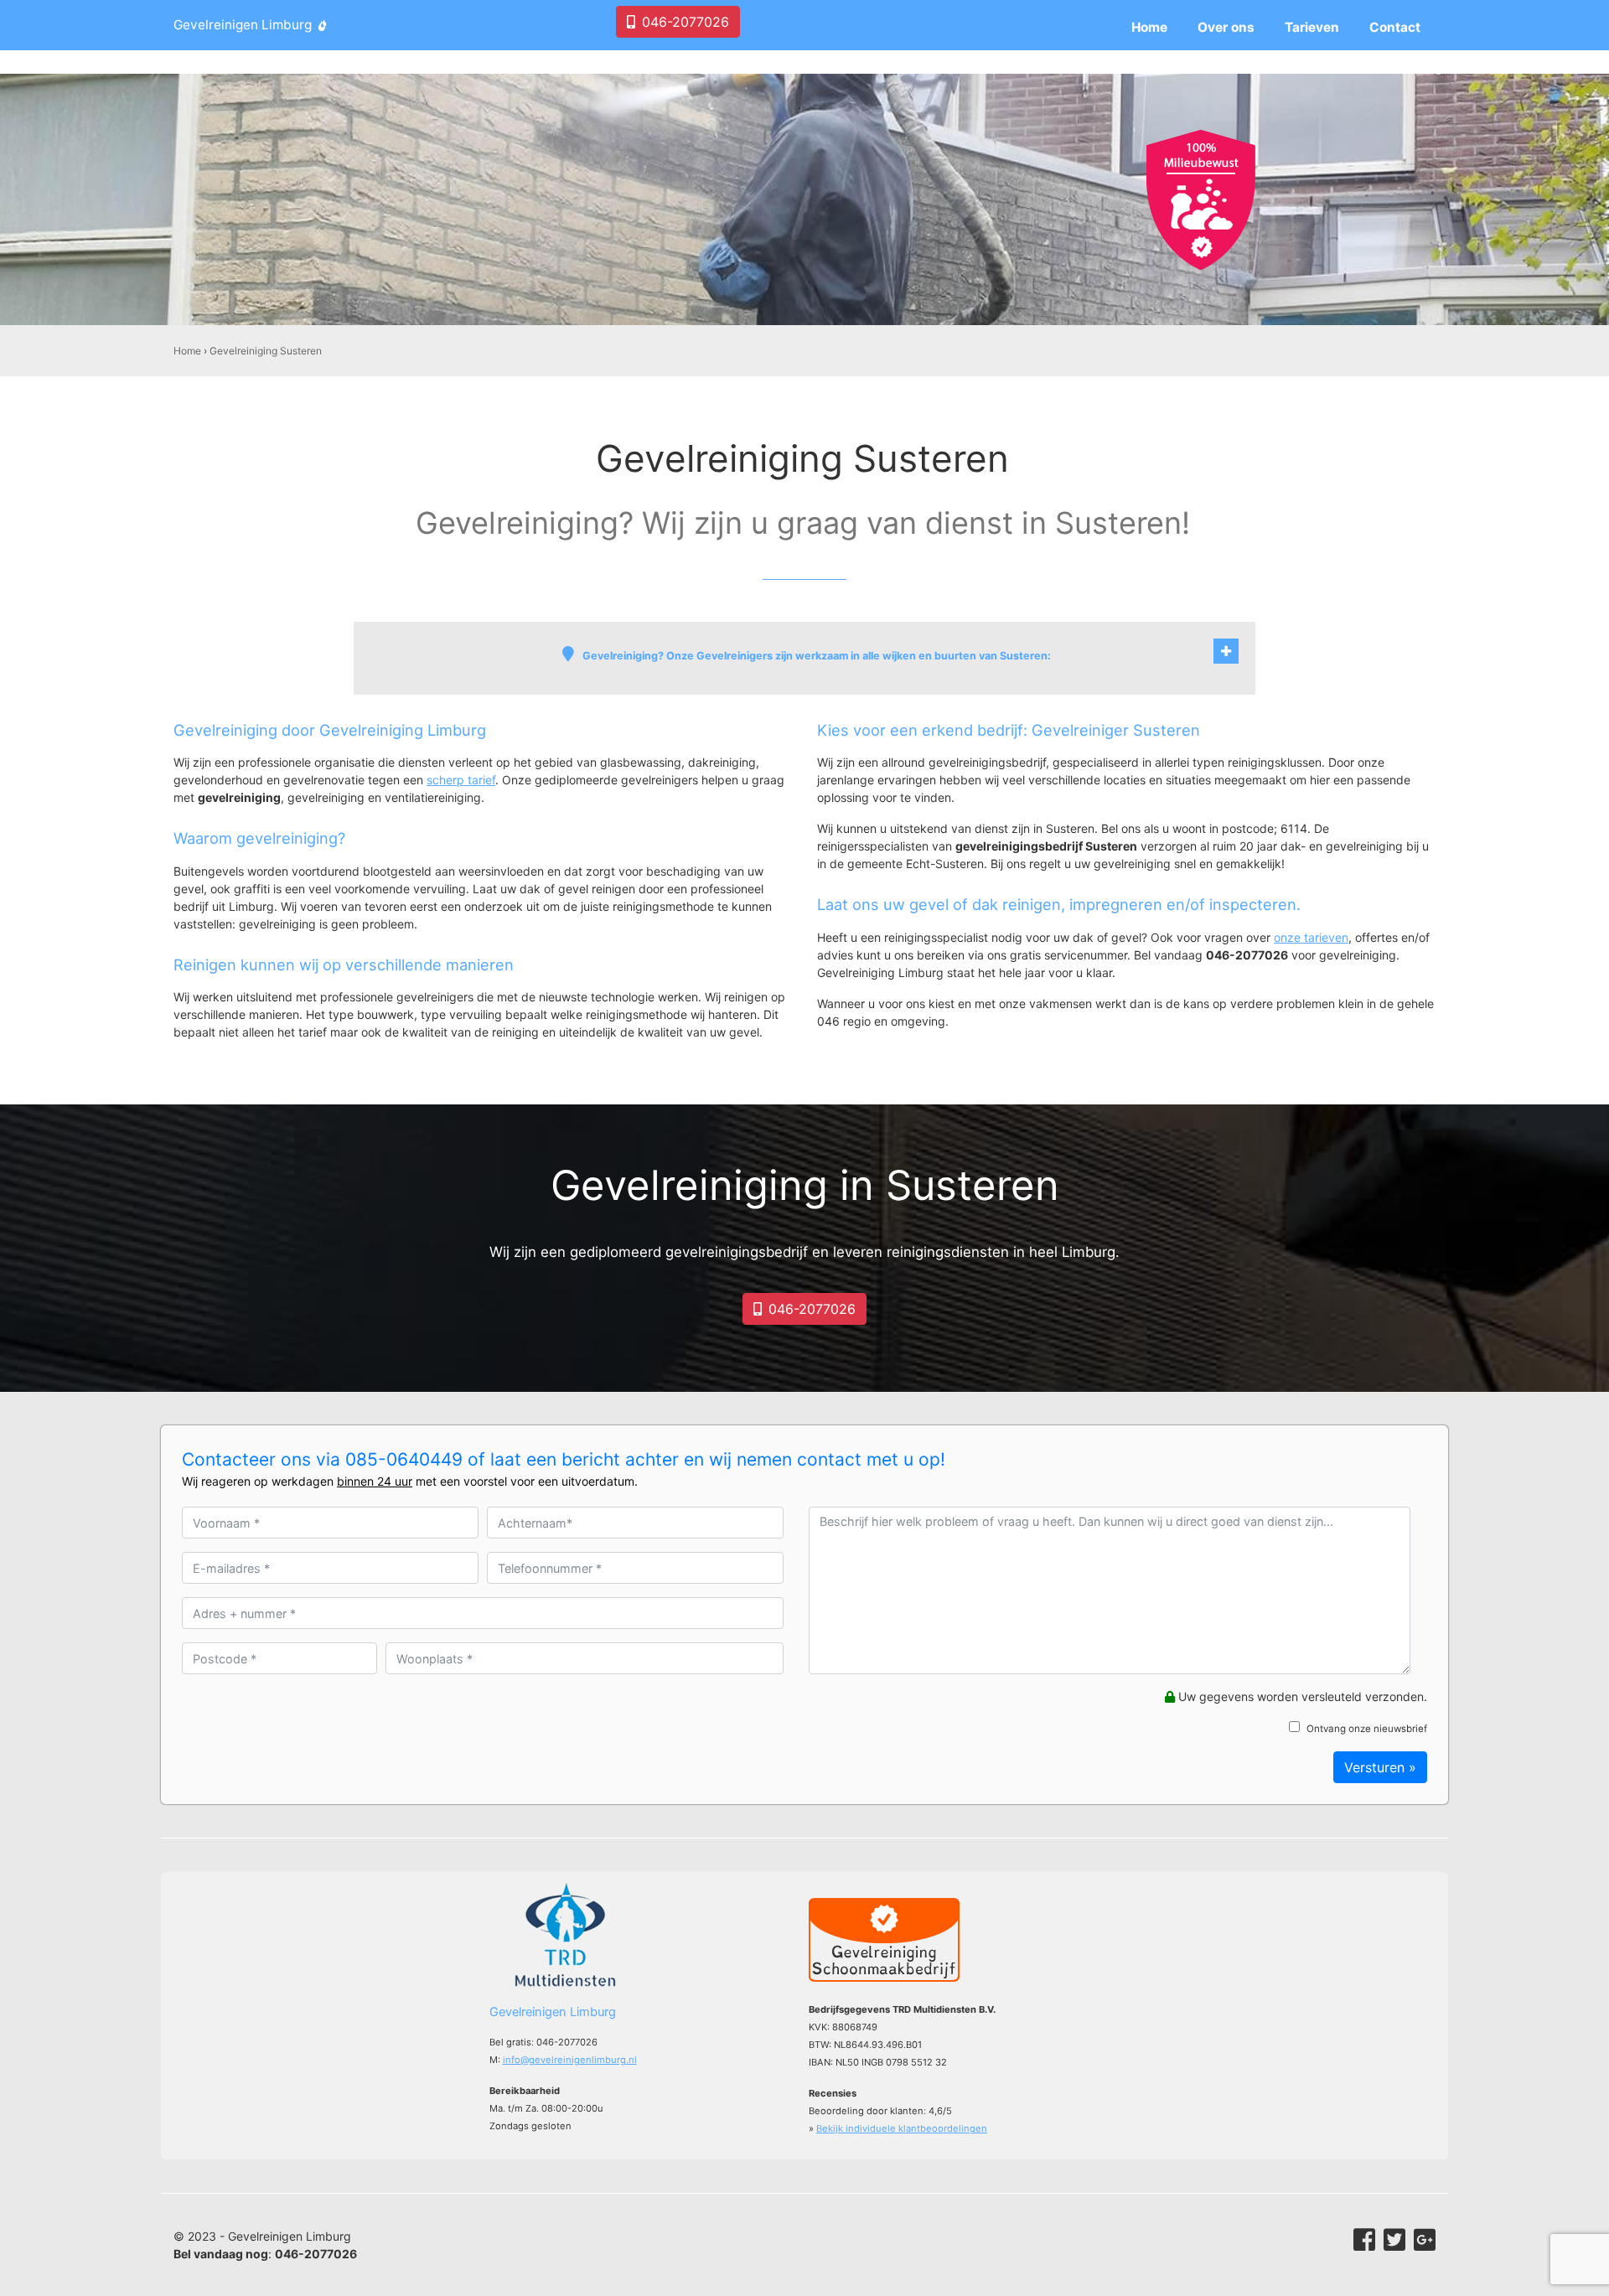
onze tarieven (1311, 937)
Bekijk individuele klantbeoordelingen (902, 2128)
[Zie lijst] (1226, 651)
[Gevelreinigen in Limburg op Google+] (1425, 2240)
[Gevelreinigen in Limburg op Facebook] (1364, 2240)
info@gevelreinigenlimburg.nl (570, 2060)
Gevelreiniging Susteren (266, 351)
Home (187, 351)
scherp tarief (461, 780)
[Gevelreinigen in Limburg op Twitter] (1394, 2240)
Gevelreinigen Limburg (243, 25)
